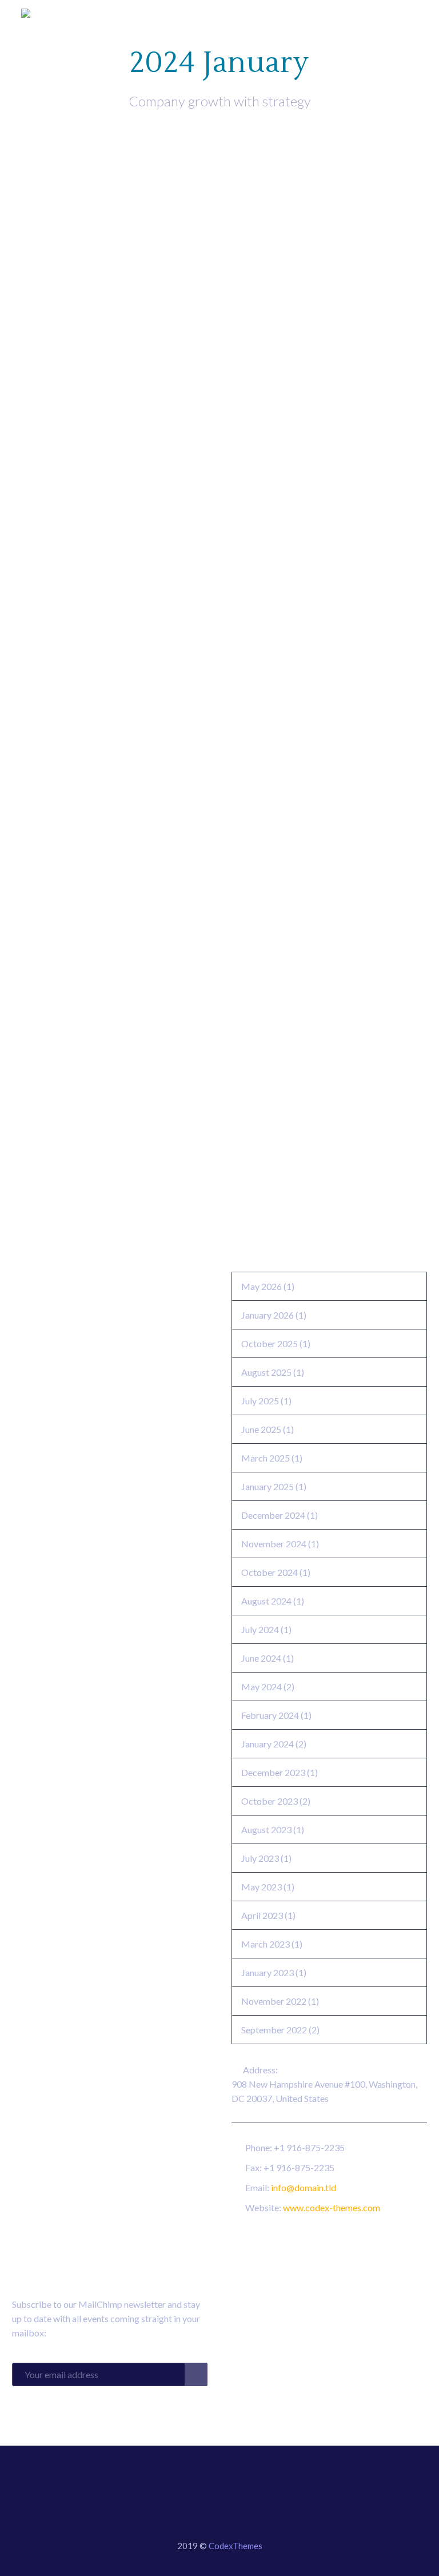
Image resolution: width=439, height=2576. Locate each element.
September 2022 (274, 2030)
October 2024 (270, 1572)
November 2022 (274, 2001)
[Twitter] (212, 2478)
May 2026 (262, 1286)
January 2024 (268, 1744)
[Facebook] (182, 2478)
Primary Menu (408, 14)
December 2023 (273, 1772)
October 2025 (270, 1343)
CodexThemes (236, 2546)
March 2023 (266, 1944)
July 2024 (260, 1629)
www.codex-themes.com (332, 2207)
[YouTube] (257, 2478)
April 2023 (262, 1915)
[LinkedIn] (197, 2478)
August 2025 (266, 1372)
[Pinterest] (242, 2478)
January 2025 (268, 1486)
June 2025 (261, 1429)
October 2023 (270, 1801)
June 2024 (261, 1658)
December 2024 (273, 1515)
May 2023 (262, 1887)
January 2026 (268, 1315)
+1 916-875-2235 (309, 2147)
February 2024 (270, 1715)
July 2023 (260, 1858)
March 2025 (266, 1458)
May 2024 (262, 1687)
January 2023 (268, 1972)
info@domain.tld (304, 2187)
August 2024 (266, 1601)
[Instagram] (227, 2478)
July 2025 (260, 1401)
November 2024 (274, 1544)
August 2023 (266, 1830)
